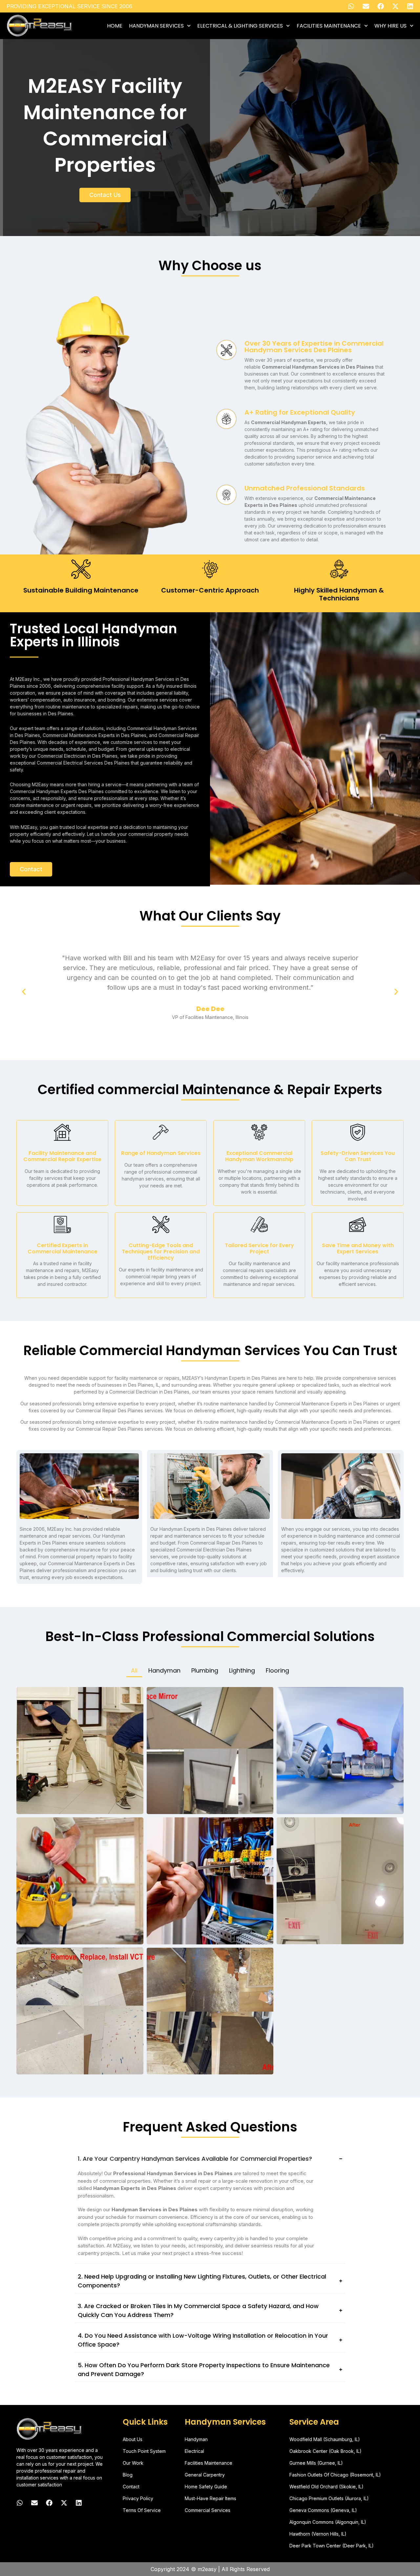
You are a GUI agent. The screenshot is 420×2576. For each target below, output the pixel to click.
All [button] (134, 1670)
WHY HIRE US (390, 26)
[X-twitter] (395, 6)
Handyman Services (156, 26)
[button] (24, 992)
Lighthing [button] (242, 1670)
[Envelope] (366, 6)
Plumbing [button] (205, 1670)
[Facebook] (381, 6)
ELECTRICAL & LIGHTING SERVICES (240, 26)
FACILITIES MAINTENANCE (329, 26)
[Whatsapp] (351, 6)
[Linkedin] (410, 6)
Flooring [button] (277, 1670)
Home (115, 26)
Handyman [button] (164, 1670)
